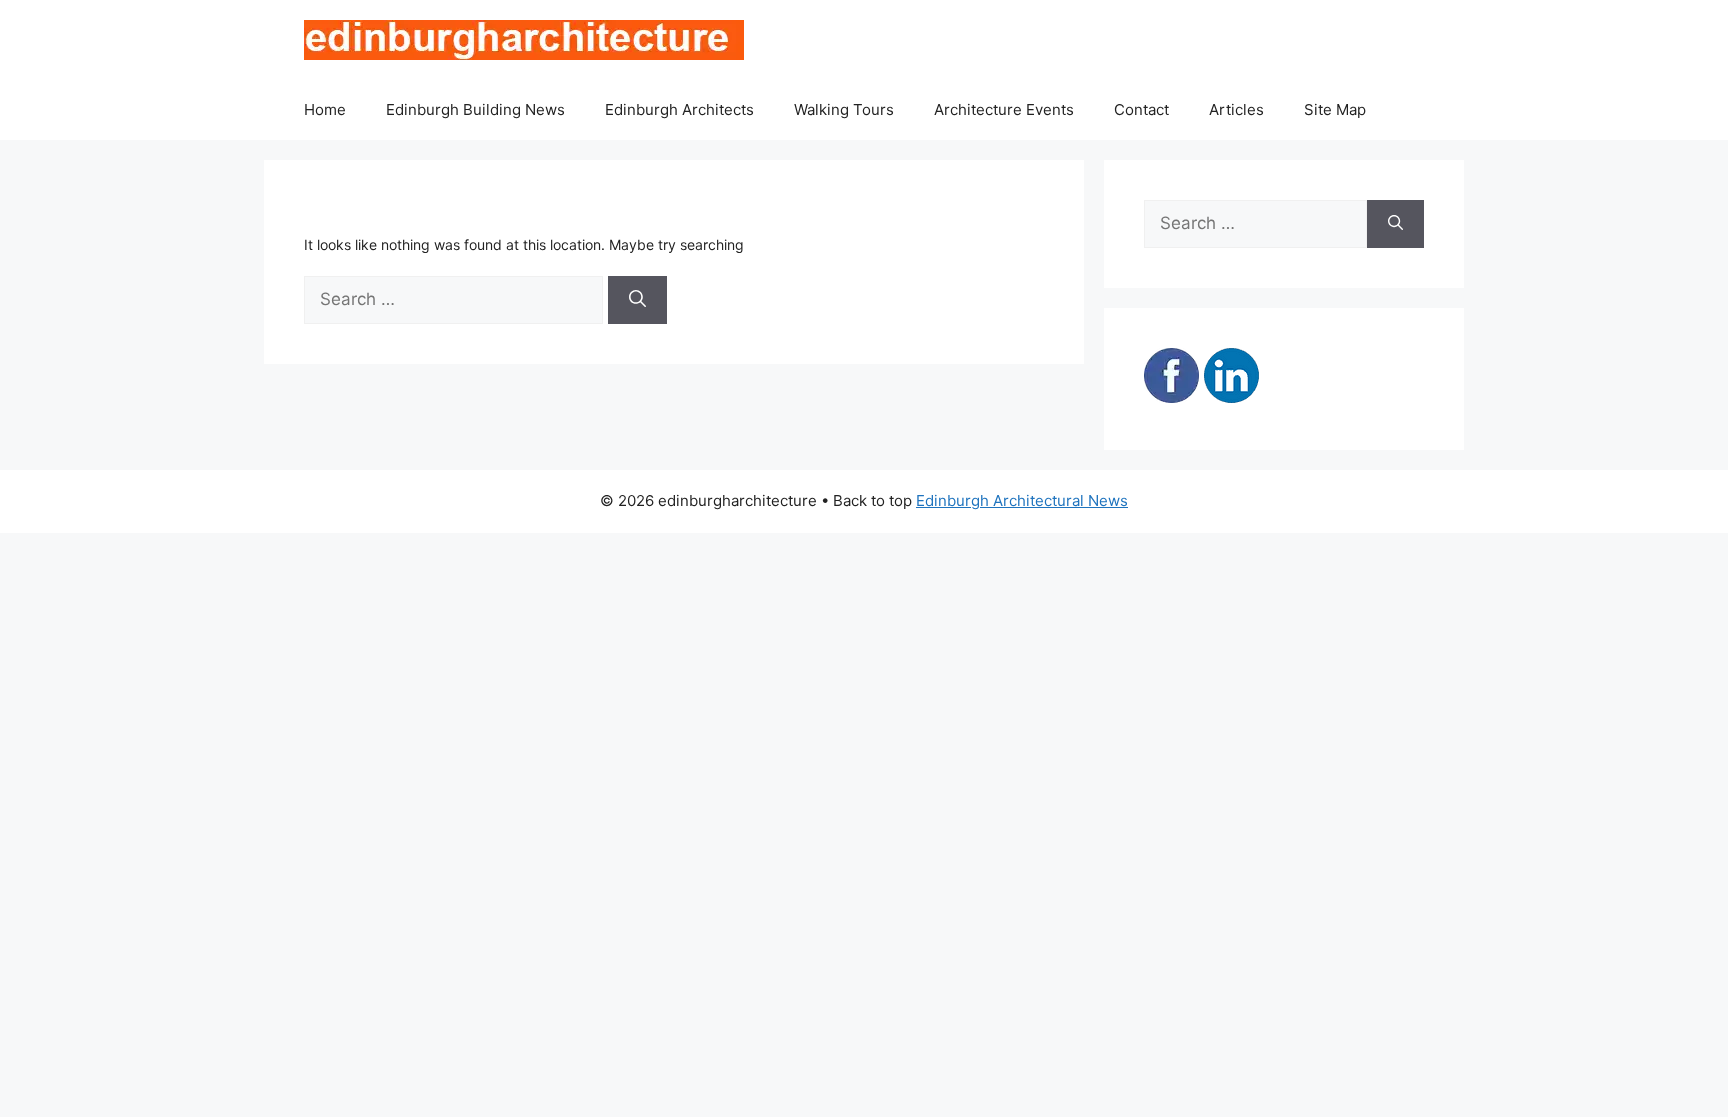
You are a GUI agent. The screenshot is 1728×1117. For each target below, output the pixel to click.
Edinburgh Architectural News (1022, 500)
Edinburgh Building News (475, 109)
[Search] (637, 300)
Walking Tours (844, 109)
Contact (1141, 109)
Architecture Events (1004, 109)
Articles (1236, 109)
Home (325, 109)
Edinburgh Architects (679, 109)
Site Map (1335, 109)
